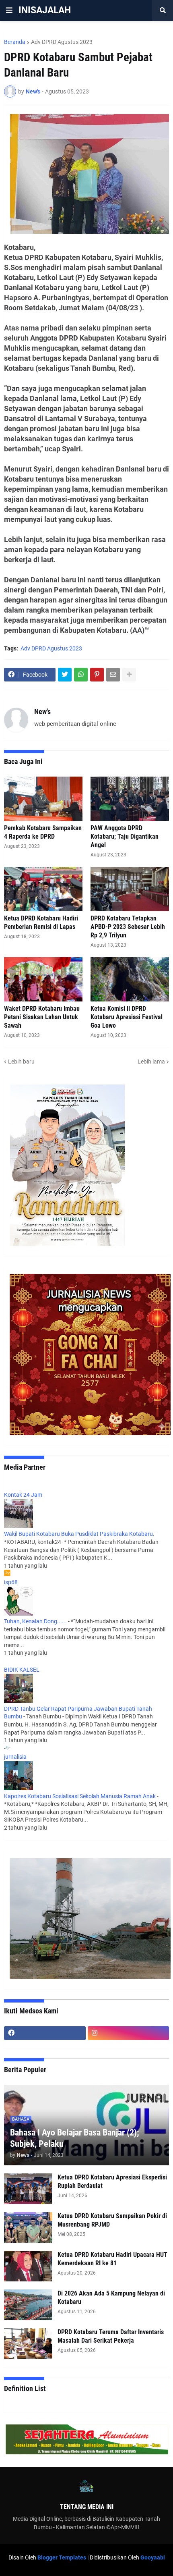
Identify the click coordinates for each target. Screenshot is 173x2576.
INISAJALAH (45, 10)
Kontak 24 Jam (23, 1495)
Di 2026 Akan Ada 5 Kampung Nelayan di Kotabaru (111, 2298)
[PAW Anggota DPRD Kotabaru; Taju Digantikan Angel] (130, 799)
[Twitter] (65, 675)
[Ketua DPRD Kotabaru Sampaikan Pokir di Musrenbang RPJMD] (28, 2227)
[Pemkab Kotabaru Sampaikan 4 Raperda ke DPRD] (43, 799)
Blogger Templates (62, 2557)
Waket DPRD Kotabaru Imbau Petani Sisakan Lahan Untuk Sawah (42, 1017)
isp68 (11, 1582)
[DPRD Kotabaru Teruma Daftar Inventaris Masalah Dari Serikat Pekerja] (28, 2343)
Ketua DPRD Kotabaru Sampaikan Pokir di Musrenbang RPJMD (112, 2220)
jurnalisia (15, 1757)
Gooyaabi (153, 2557)
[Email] (113, 675)
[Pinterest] (97, 675)
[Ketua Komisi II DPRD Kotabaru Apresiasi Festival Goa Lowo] (130, 979)
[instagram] (129, 2033)
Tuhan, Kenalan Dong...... (35, 1621)
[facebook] (45, 2033)
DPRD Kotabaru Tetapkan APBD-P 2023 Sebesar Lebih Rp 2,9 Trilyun (128, 927)
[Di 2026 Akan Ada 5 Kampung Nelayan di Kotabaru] (28, 2305)
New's (42, 712)
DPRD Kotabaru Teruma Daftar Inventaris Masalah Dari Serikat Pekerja (111, 2336)
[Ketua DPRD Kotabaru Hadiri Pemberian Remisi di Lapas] (43, 889)
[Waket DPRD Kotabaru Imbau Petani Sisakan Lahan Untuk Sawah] (43, 979)
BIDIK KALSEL (22, 1670)
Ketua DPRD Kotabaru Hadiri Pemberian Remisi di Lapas (41, 922)
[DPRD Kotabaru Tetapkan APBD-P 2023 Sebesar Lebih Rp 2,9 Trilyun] (130, 889)
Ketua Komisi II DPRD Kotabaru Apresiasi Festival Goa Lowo (127, 1017)
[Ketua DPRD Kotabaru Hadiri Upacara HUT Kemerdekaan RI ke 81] (28, 2266)
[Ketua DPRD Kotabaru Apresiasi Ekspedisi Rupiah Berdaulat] (28, 2189)
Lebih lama (151, 1062)
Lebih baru (21, 1062)
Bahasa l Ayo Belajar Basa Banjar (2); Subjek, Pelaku (75, 2138)
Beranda (15, 42)
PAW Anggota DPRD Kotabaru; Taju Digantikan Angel (125, 836)
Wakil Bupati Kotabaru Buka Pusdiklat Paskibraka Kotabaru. (79, 1534)
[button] (9, 10)
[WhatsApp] (81, 675)
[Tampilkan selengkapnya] (129, 675)
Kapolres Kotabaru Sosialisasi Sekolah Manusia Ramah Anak (80, 1796)
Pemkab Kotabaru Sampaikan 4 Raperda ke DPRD (43, 832)
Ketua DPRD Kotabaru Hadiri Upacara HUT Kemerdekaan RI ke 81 (112, 2259)
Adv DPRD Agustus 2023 (62, 42)
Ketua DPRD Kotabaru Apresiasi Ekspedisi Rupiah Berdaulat (112, 2181)
